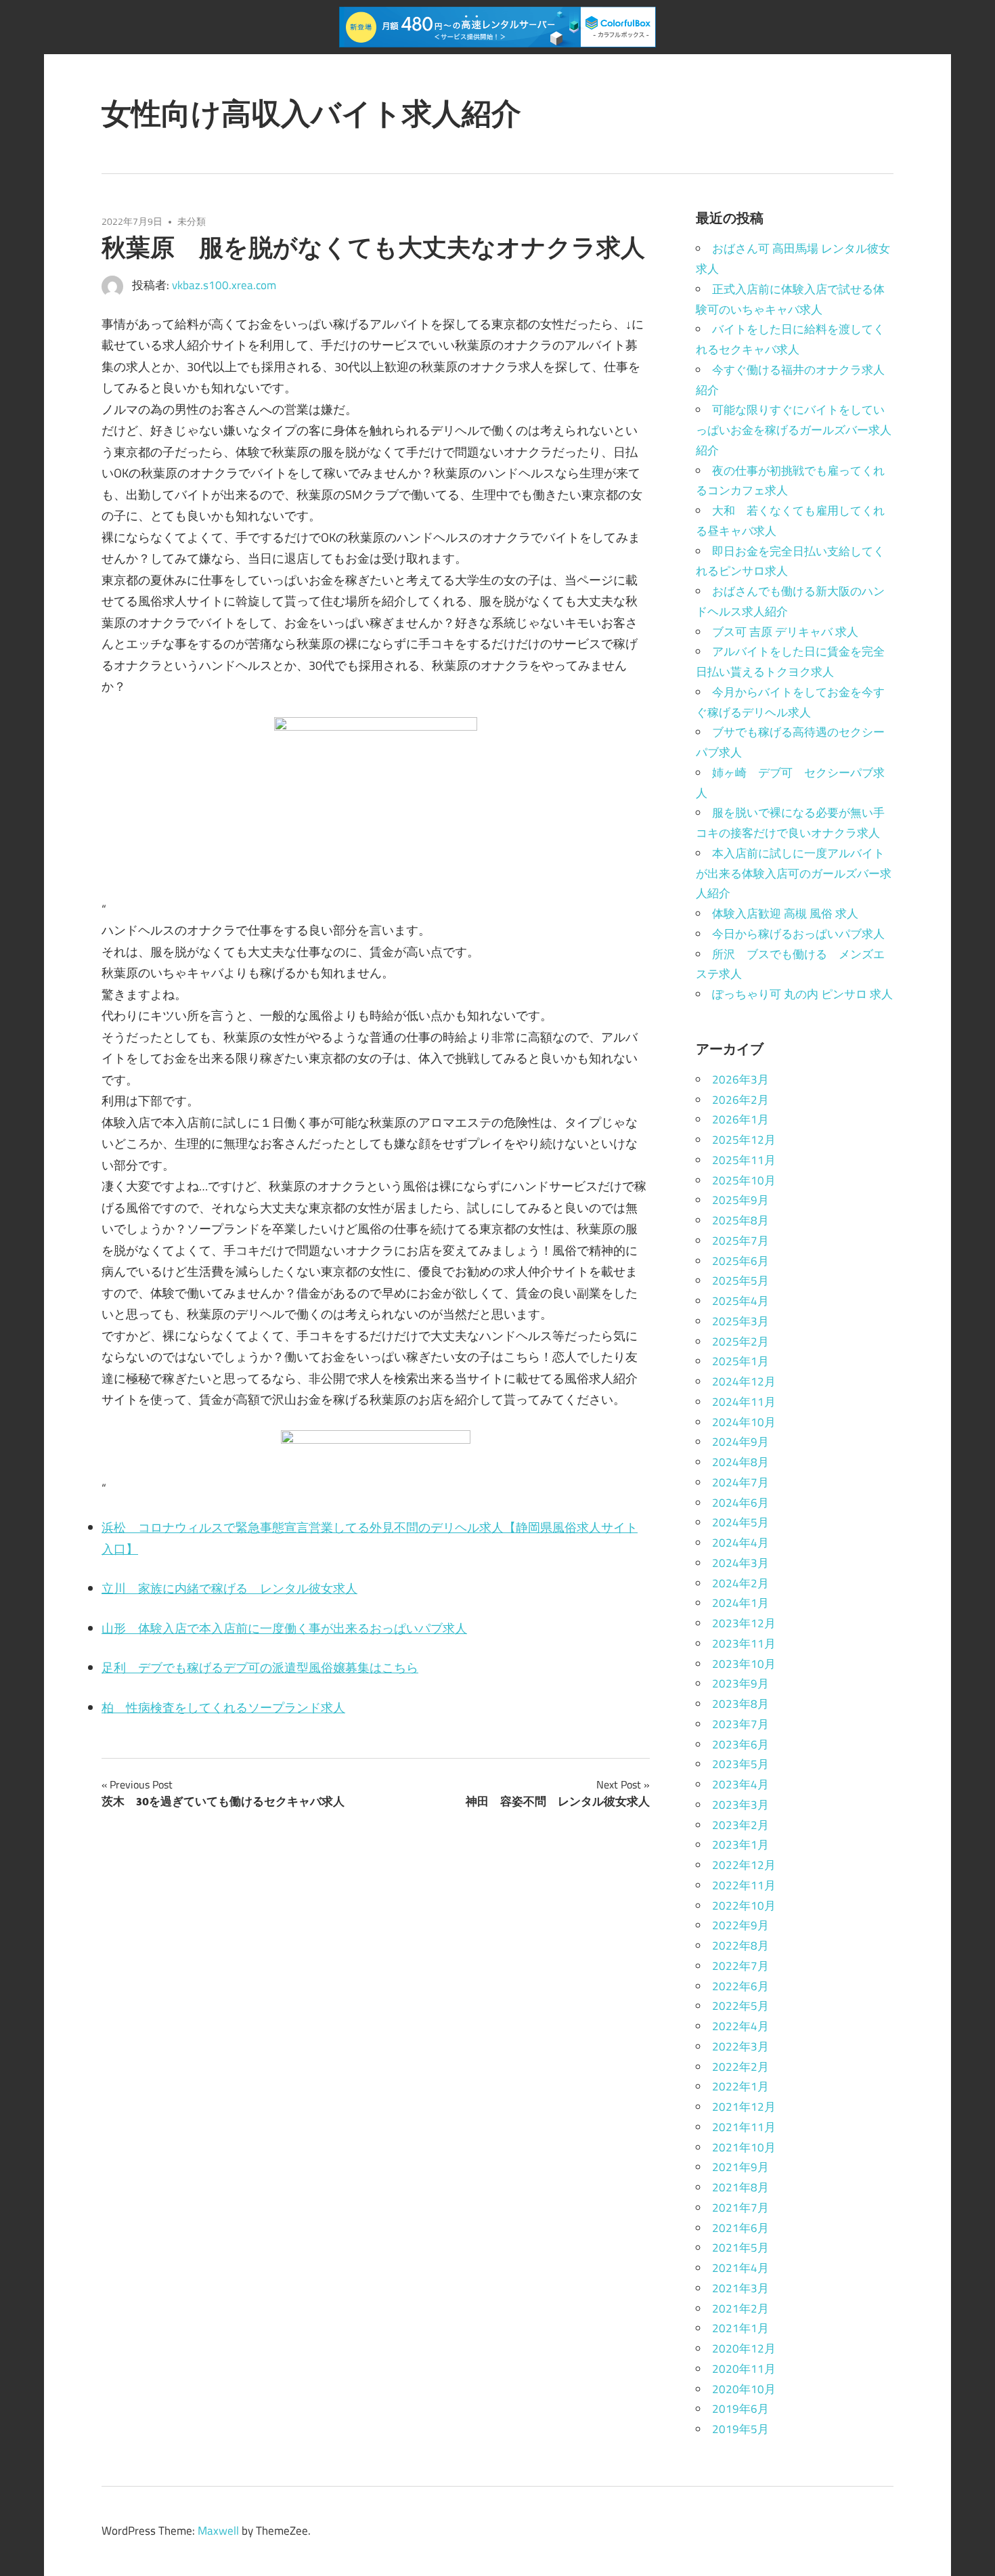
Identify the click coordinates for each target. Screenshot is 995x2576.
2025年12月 (744, 1140)
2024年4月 (740, 1543)
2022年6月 (740, 1986)
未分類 (192, 221)
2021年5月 (740, 2248)
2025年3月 (740, 1321)
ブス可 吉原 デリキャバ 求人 (785, 632)
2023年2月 (740, 1825)
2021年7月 (740, 2208)
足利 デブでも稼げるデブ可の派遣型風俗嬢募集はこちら (260, 1668)
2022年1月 (740, 2086)
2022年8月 (740, 1946)
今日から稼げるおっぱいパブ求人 (798, 934)
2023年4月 (740, 1784)
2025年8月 (740, 1220)
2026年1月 (740, 1119)
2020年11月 (744, 2369)
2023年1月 (740, 1845)
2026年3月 (740, 1079)
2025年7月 (740, 1241)
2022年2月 (740, 2067)
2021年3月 (740, 2288)
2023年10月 (744, 1664)
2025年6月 (740, 1261)
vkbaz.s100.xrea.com (224, 285)
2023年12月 (744, 1623)
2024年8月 (740, 1462)
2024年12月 (744, 1381)
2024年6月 (740, 1503)
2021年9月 (740, 2167)
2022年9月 (740, 1925)
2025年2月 (740, 1341)
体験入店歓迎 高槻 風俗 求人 (785, 914)
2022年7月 (740, 1966)
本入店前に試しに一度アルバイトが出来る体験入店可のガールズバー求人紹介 (794, 874)
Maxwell (218, 2531)
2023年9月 (740, 1683)
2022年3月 (740, 2046)
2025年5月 (740, 1281)
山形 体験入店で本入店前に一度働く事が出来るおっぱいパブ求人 (284, 1628)
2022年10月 (744, 1906)
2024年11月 (744, 1402)
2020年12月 (744, 2348)
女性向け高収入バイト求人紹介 (311, 113)
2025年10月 (744, 1180)
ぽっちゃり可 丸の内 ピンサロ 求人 (802, 994)
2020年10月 (744, 2389)
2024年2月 (740, 1583)
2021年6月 (740, 2228)
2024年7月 (740, 1482)
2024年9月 (740, 1442)
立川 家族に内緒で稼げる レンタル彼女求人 (229, 1588)
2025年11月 (744, 1160)
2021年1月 (740, 2328)
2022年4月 (740, 2026)
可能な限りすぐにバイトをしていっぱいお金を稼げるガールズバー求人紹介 (794, 430)
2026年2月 (740, 1100)
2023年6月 (740, 1744)
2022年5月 (740, 2006)
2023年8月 (740, 1704)
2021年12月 (744, 2107)
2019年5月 (740, 2429)
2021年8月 (740, 2187)
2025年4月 (740, 1301)
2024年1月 (740, 1603)
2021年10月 (744, 2147)
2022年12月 (744, 1865)
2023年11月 (744, 1644)
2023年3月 (740, 1805)
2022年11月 (744, 1885)
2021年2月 (740, 2309)
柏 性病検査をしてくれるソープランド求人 (223, 1708)
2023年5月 (740, 1764)
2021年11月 (744, 2127)
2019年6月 (740, 2409)
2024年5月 (740, 1522)
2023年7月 (740, 1724)
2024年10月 (744, 1422)
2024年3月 (740, 1563)
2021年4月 (740, 2268)
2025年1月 (740, 1361)
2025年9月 (740, 1200)
